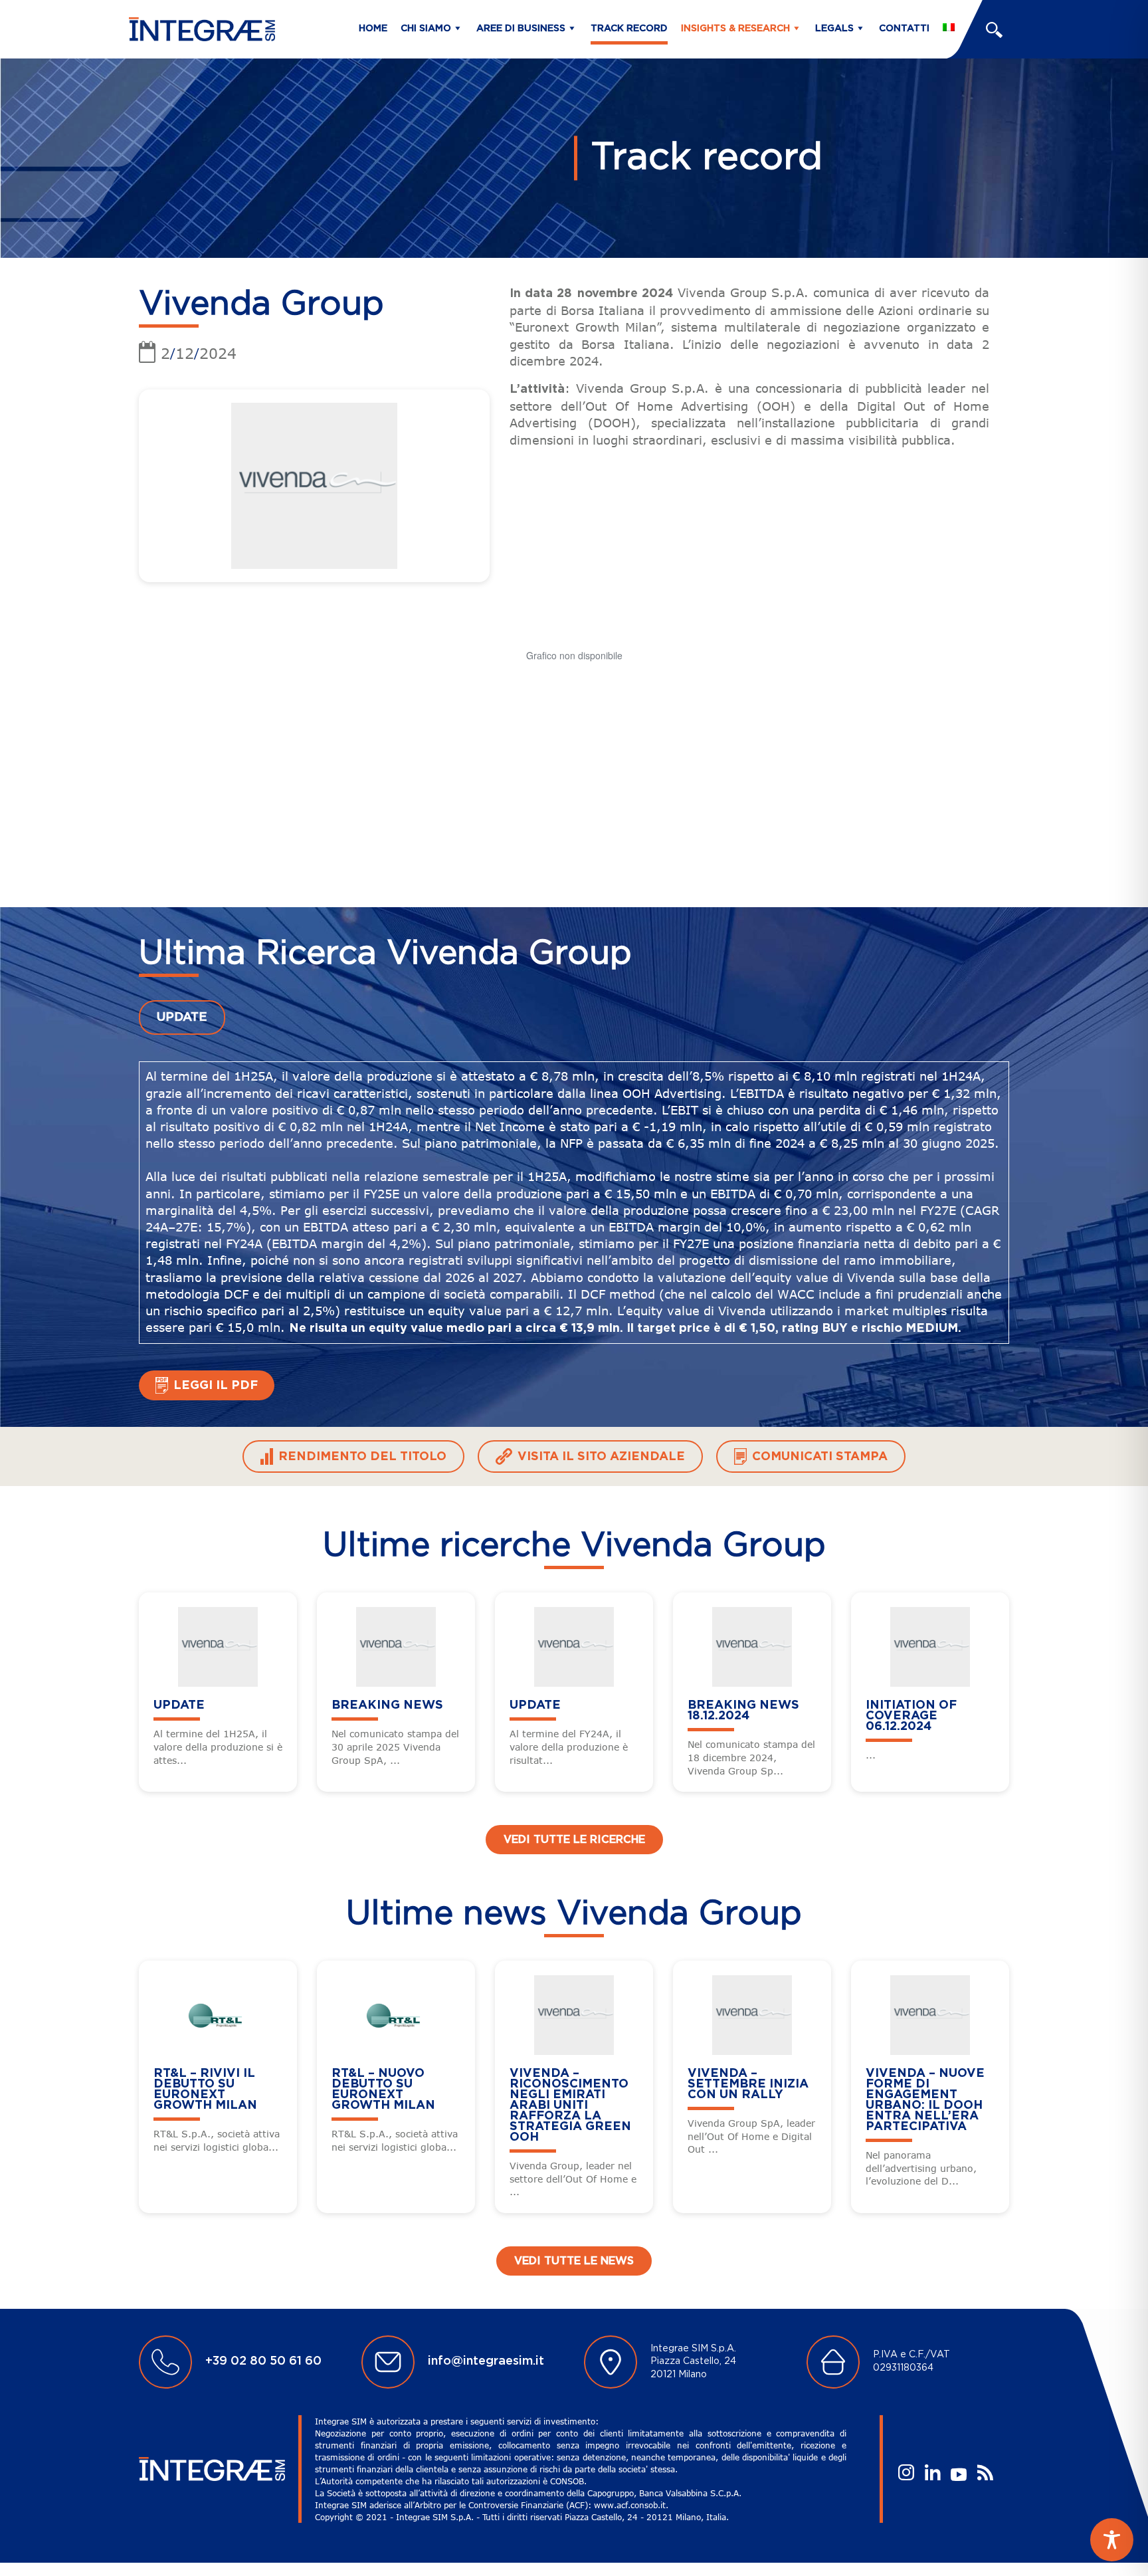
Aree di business (521, 29)
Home (373, 29)
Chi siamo (426, 29)
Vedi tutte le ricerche (574, 1840)
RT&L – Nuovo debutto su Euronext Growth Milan (383, 2090)
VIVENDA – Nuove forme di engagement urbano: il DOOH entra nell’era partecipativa (925, 2100)
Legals (834, 29)
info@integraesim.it (486, 2361)
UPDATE (182, 1018)
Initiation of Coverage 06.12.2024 (911, 1716)
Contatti (904, 29)
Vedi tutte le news (574, 2261)
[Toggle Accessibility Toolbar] (1112, 2540)
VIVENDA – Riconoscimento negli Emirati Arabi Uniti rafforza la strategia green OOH (570, 2105)
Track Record (629, 29)
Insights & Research (735, 29)
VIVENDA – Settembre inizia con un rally (748, 2084)
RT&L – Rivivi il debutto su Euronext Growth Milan (205, 2090)
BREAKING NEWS (387, 1705)
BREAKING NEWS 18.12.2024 (743, 1711)
